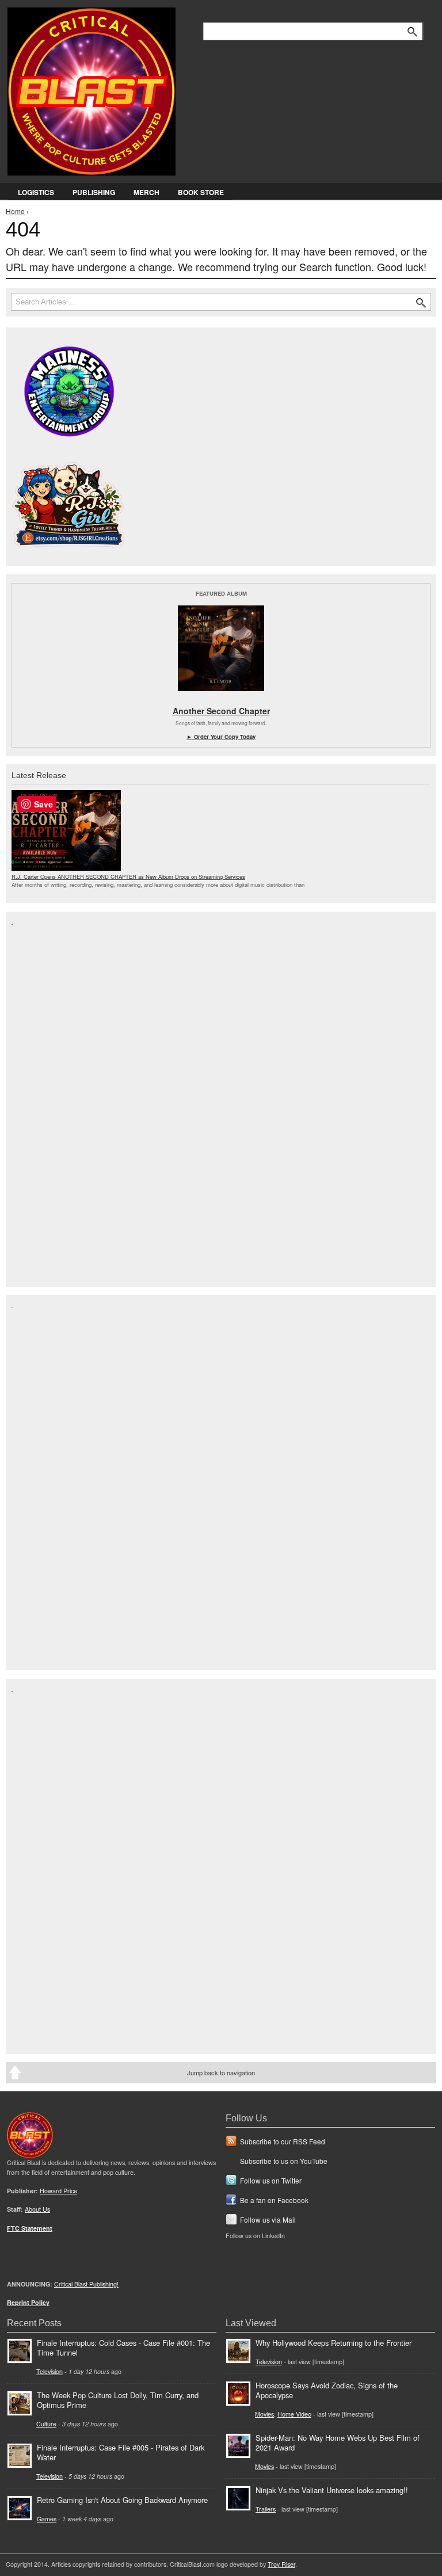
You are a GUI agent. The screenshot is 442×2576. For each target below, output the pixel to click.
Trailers (266, 2509)
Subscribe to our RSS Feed (283, 2141)
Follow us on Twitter (271, 2180)
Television (49, 2371)
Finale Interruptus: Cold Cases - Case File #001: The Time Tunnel (123, 2348)
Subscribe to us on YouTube (284, 2161)
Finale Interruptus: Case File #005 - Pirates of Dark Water (121, 2452)
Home (15, 211)
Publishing (94, 192)
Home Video (294, 2414)
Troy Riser (281, 2564)
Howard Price (58, 2191)
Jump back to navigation (221, 2072)
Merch (146, 192)
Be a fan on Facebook (274, 2200)
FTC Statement (30, 2228)
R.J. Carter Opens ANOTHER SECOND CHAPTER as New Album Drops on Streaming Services (128, 877)
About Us (37, 2209)
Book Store (201, 192)
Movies (264, 2414)
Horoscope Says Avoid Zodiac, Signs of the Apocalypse (327, 2390)
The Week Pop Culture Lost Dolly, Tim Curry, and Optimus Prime (118, 2400)
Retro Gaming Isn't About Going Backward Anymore (122, 2500)
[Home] (92, 89)
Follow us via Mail (268, 2219)
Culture (46, 2424)
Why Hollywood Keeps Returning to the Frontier (334, 2343)
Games (47, 2519)
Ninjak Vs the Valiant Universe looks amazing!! (332, 2490)
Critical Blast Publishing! (86, 2284)
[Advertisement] (58, 1098)
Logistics (36, 192)
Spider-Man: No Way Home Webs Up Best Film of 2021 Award (338, 2442)
